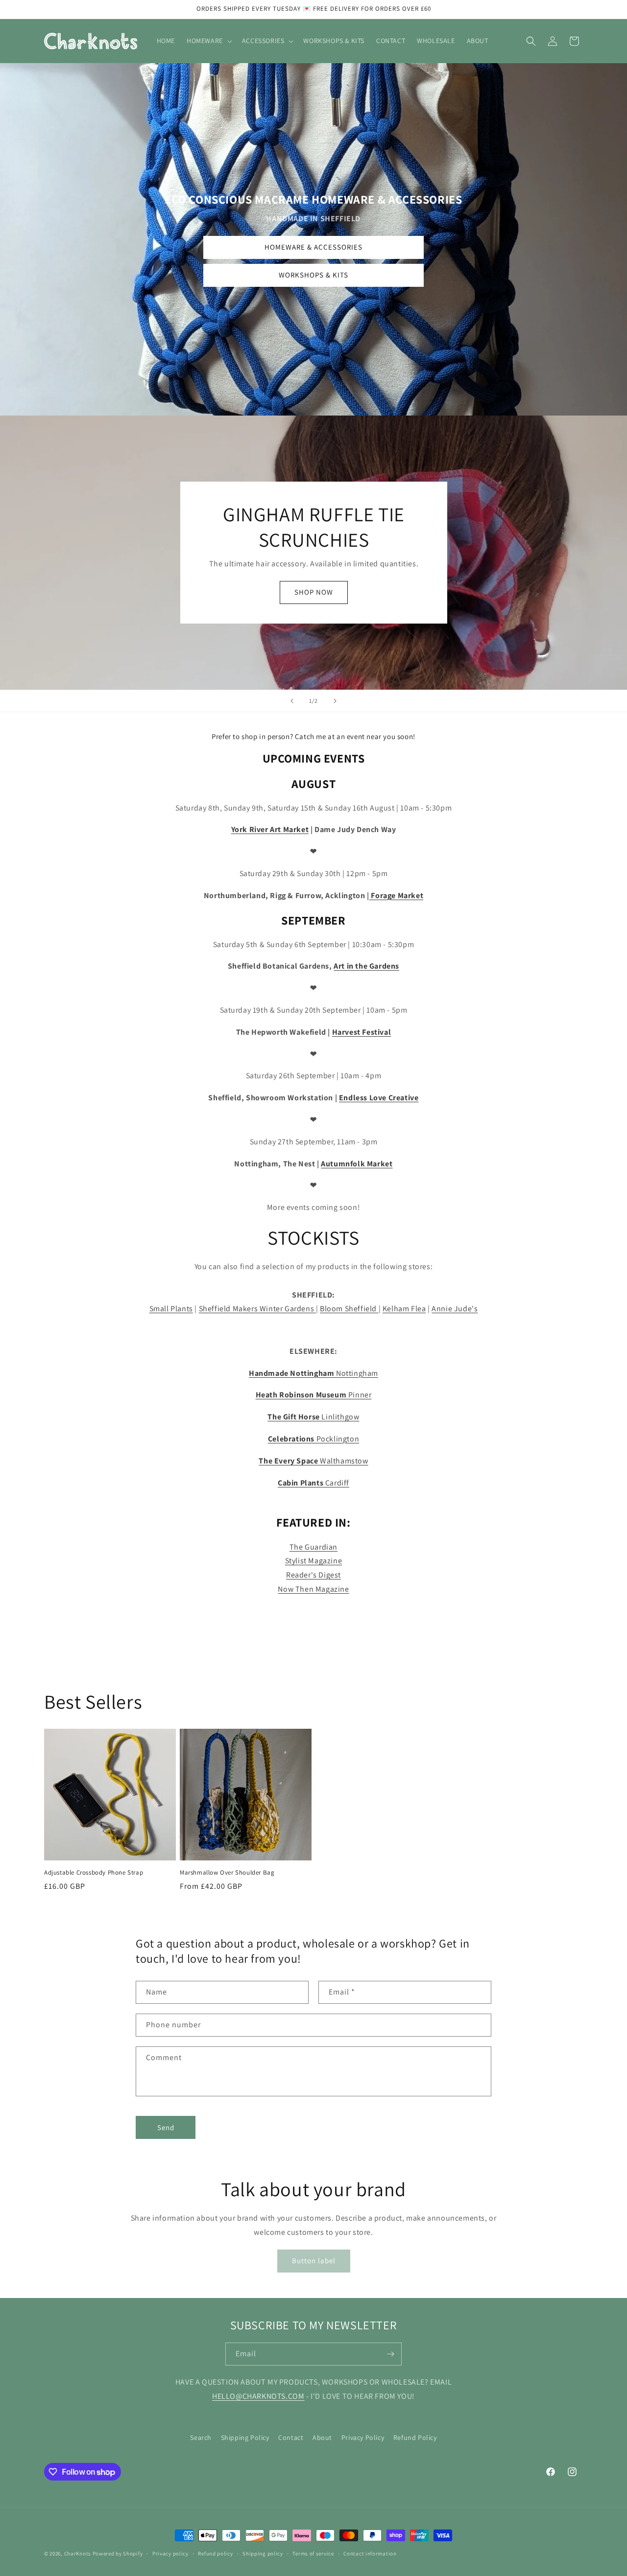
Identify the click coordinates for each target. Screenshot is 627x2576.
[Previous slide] (292, 701)
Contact (291, 2437)
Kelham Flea (404, 1309)
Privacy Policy (363, 2437)
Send (166, 2127)
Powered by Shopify (118, 2553)
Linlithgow (313, 1417)
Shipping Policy (245, 2437)
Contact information (370, 2553)
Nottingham (313, 1373)
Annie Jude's (455, 1309)
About (322, 2437)
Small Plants (171, 1309)
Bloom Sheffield (349, 1309)
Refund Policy (415, 2437)
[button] (208, 41)
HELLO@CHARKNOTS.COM (258, 2396)
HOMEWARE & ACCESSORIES (313, 247)
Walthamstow (313, 1461)
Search (201, 2437)
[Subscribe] (390, 2354)
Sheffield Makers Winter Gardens (257, 1309)
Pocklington (313, 1439)
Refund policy (215, 2553)
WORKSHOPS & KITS (313, 275)
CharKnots (78, 2553)
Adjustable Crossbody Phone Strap (94, 1873)
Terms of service (313, 2553)
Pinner (314, 1395)
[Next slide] (335, 701)
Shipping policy (263, 2553)
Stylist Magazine (314, 1561)
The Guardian (313, 1547)
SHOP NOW (314, 592)
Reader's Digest (313, 1575)
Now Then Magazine (313, 1589)
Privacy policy (170, 2553)
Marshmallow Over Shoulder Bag (227, 1873)
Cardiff (313, 1483)
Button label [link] (314, 2261)
